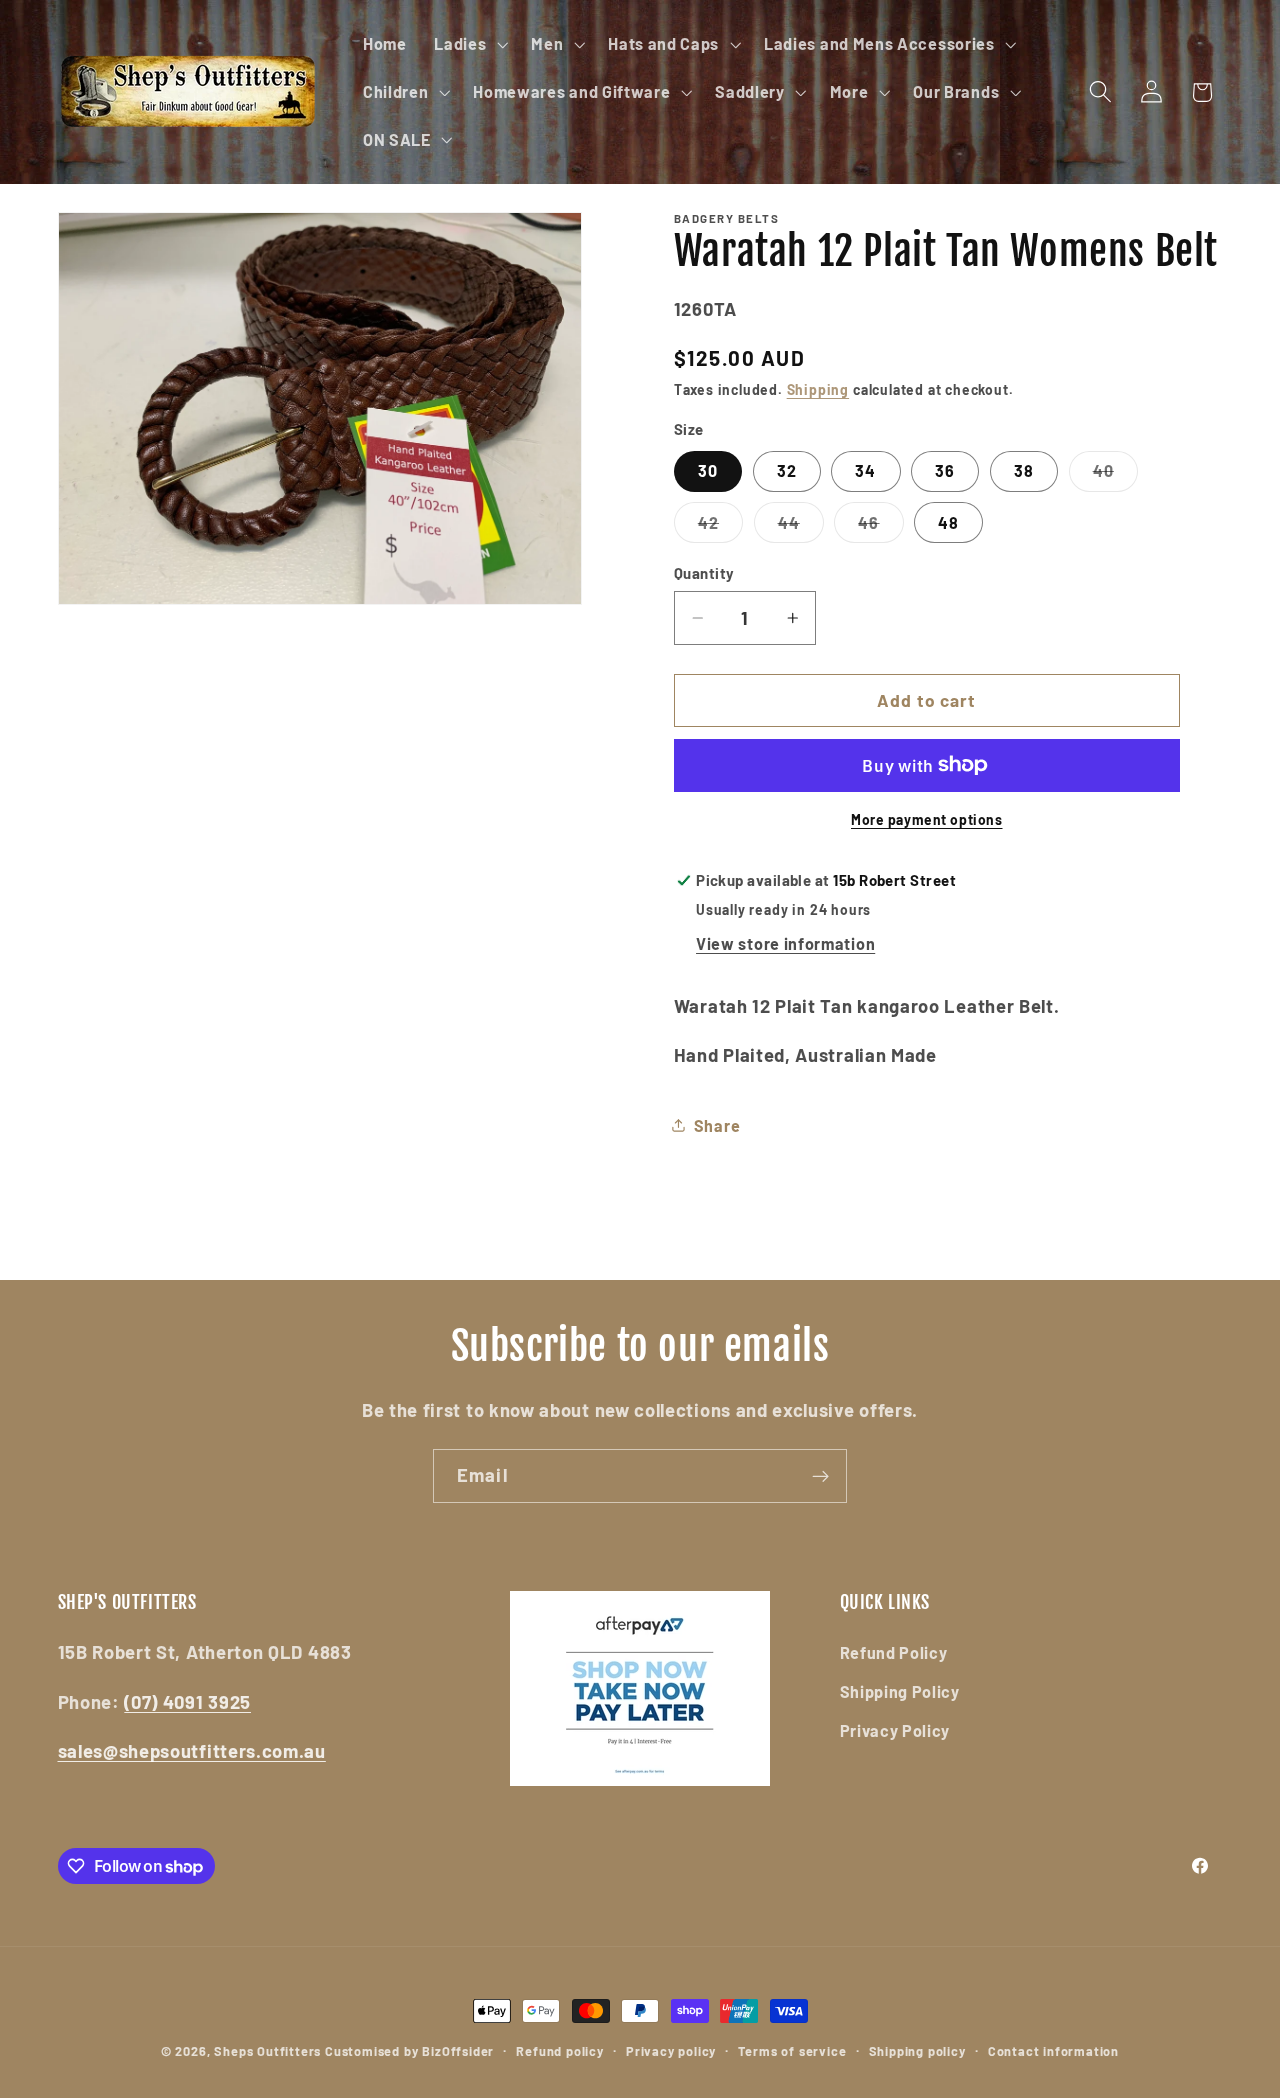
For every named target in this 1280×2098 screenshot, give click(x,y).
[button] (468, 44)
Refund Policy (894, 1652)
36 (945, 470)
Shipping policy (917, 2051)
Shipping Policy (900, 1691)
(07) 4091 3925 (187, 1702)
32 (787, 470)
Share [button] (717, 1125)
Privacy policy (671, 2051)
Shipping (818, 389)
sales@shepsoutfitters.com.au (192, 1751)
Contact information (1053, 2051)
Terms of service (792, 2051)
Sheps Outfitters (267, 2051)
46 (880, 527)
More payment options (927, 819)
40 (1115, 476)
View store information (785, 943)
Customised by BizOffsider (409, 2051)
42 (720, 527)
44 (801, 527)
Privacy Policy (895, 1730)
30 (708, 470)
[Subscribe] (820, 1476)
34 (865, 470)
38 (1024, 470)
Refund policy (559, 2051)
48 (948, 522)
